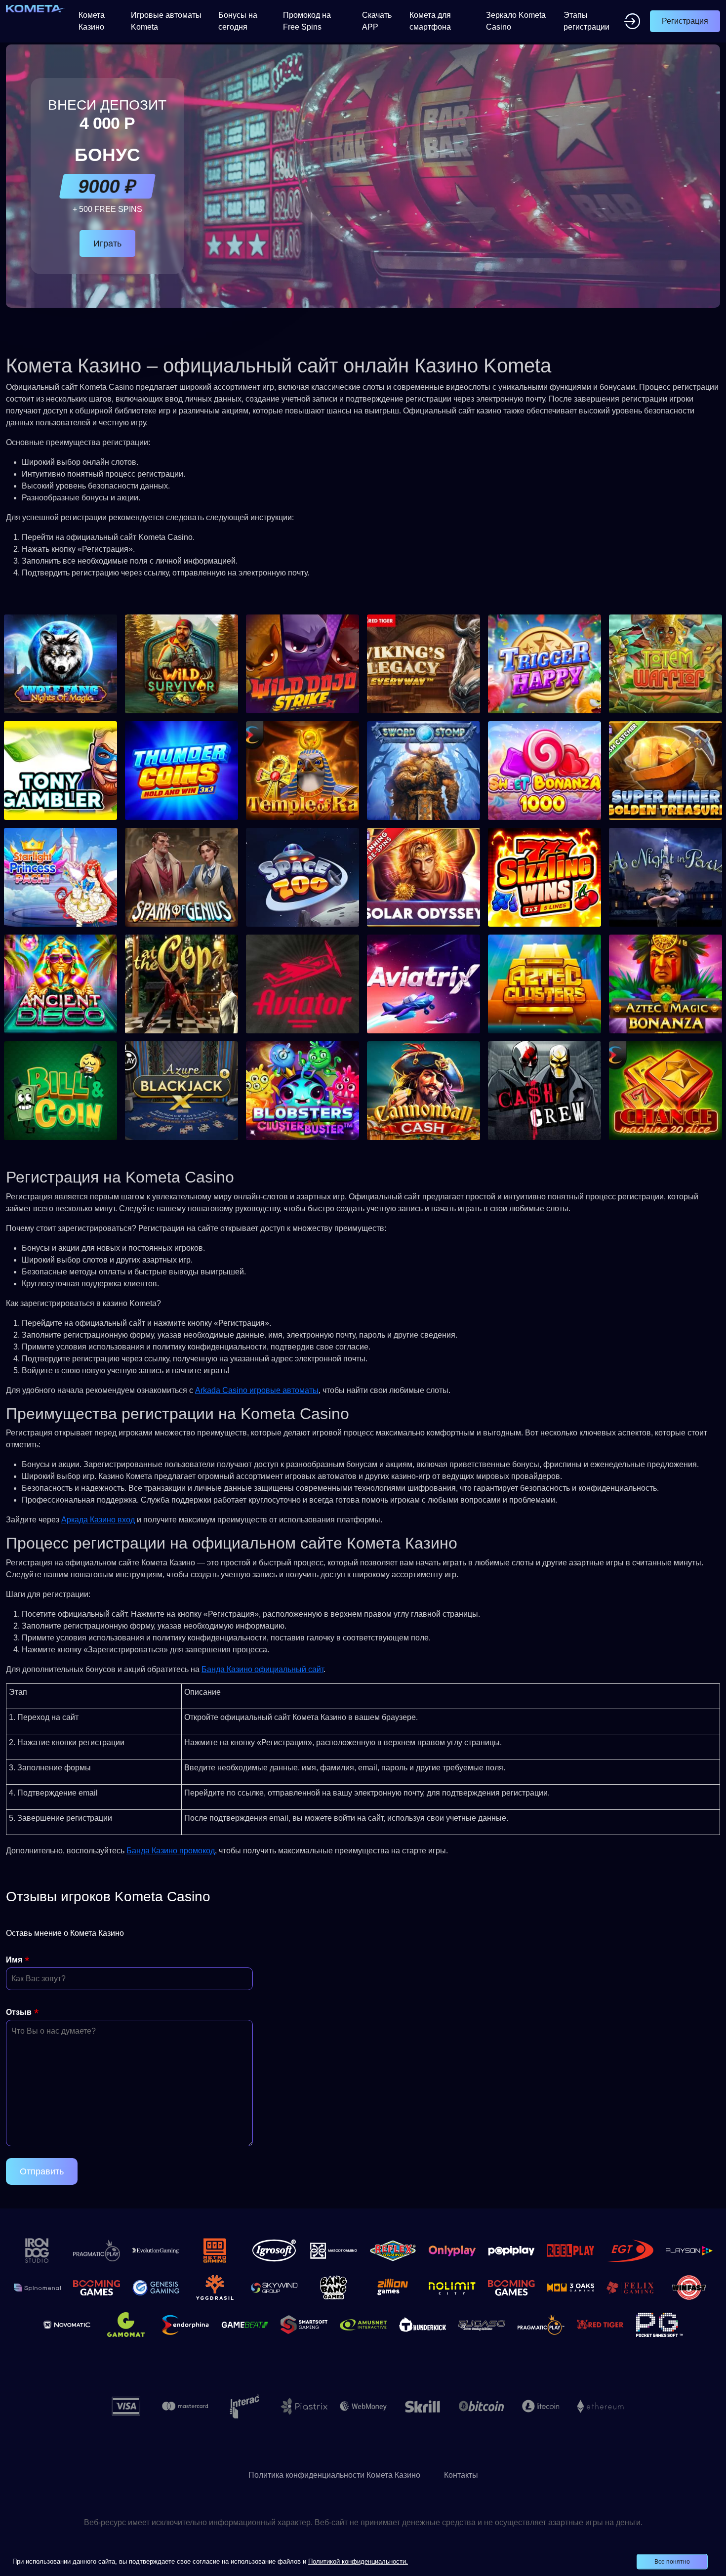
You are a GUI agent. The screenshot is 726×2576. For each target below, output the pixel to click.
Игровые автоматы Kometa (166, 21)
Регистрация (685, 21)
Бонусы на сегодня (238, 21)
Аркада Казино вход (98, 1520)
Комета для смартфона (430, 21)
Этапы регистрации (586, 21)
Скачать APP (377, 21)
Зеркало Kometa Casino (516, 21)
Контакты (461, 2475)
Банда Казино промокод (171, 1851)
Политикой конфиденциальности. (358, 2561)
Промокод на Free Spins (307, 21)
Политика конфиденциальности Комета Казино (334, 2475)
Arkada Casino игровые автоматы (257, 1390)
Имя (14, 1960)
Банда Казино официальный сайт (262, 1669)
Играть (107, 244)
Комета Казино (92, 21)
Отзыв (19, 2012)
